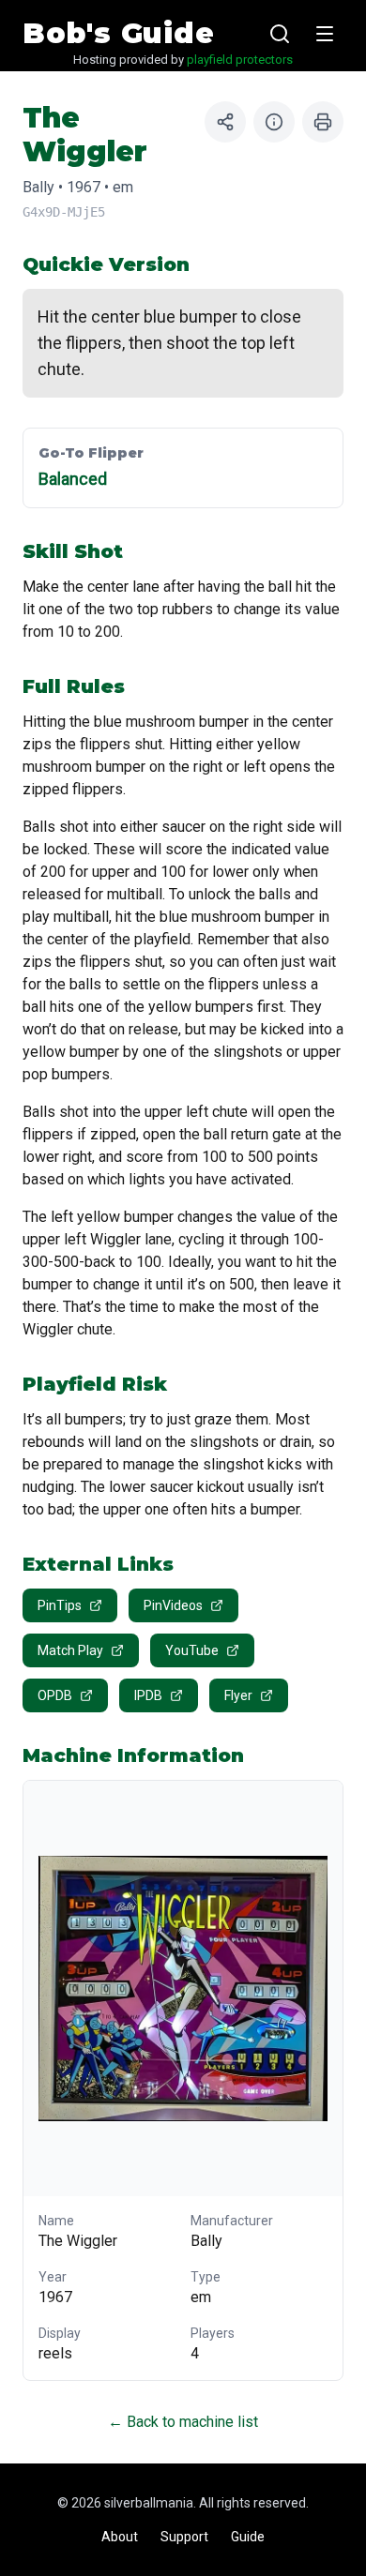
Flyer (238, 1695)
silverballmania (149, 2503)
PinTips (60, 1605)
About (120, 2537)
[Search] (280, 34)
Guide (248, 2537)
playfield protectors (240, 60)
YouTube (192, 1650)
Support (184, 2537)
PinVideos (173, 1605)
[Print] (323, 122)
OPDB (55, 1695)
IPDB (148, 1695)
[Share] (225, 122)
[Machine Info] (274, 122)
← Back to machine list (183, 2422)
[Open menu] (325, 34)
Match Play (70, 1650)
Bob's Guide (118, 34)
